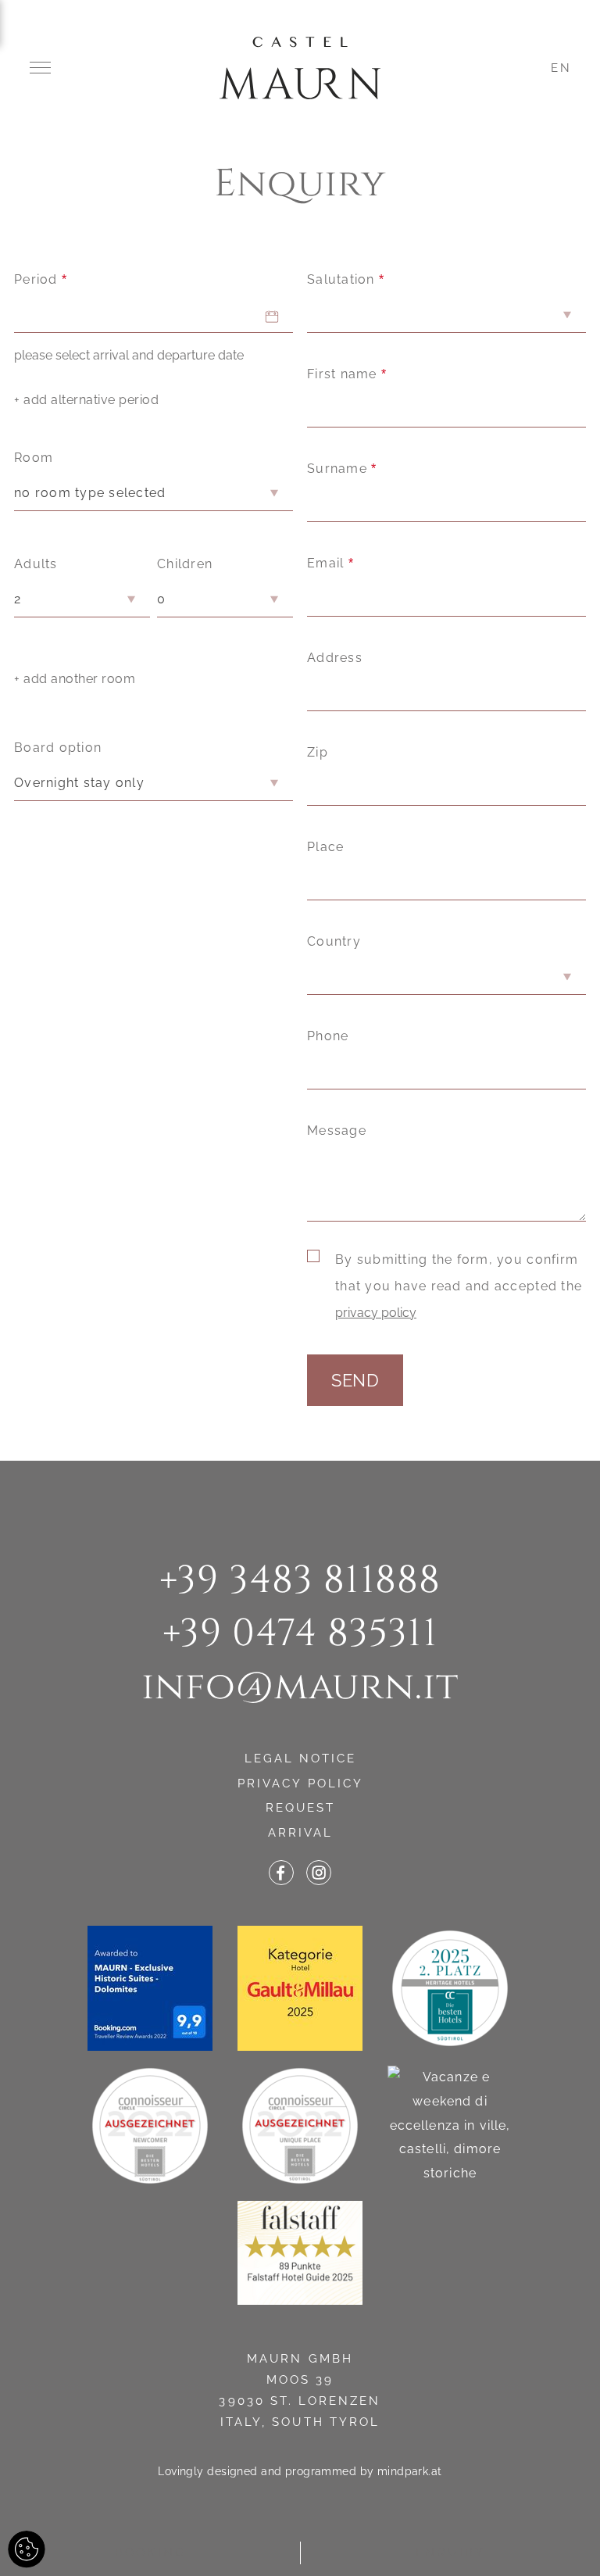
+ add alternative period (86, 400)
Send (355, 1380)
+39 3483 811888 (300, 1580)
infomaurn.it (300, 1687)
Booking (150, 2553)
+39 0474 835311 (300, 1633)
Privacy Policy (300, 1784)
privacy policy (376, 1313)
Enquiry (450, 2553)
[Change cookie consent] (27, 2549)
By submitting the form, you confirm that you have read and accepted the (459, 1286)
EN (561, 68)
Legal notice (301, 1758)
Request (300, 1808)
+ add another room (75, 679)
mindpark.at (410, 2471)
